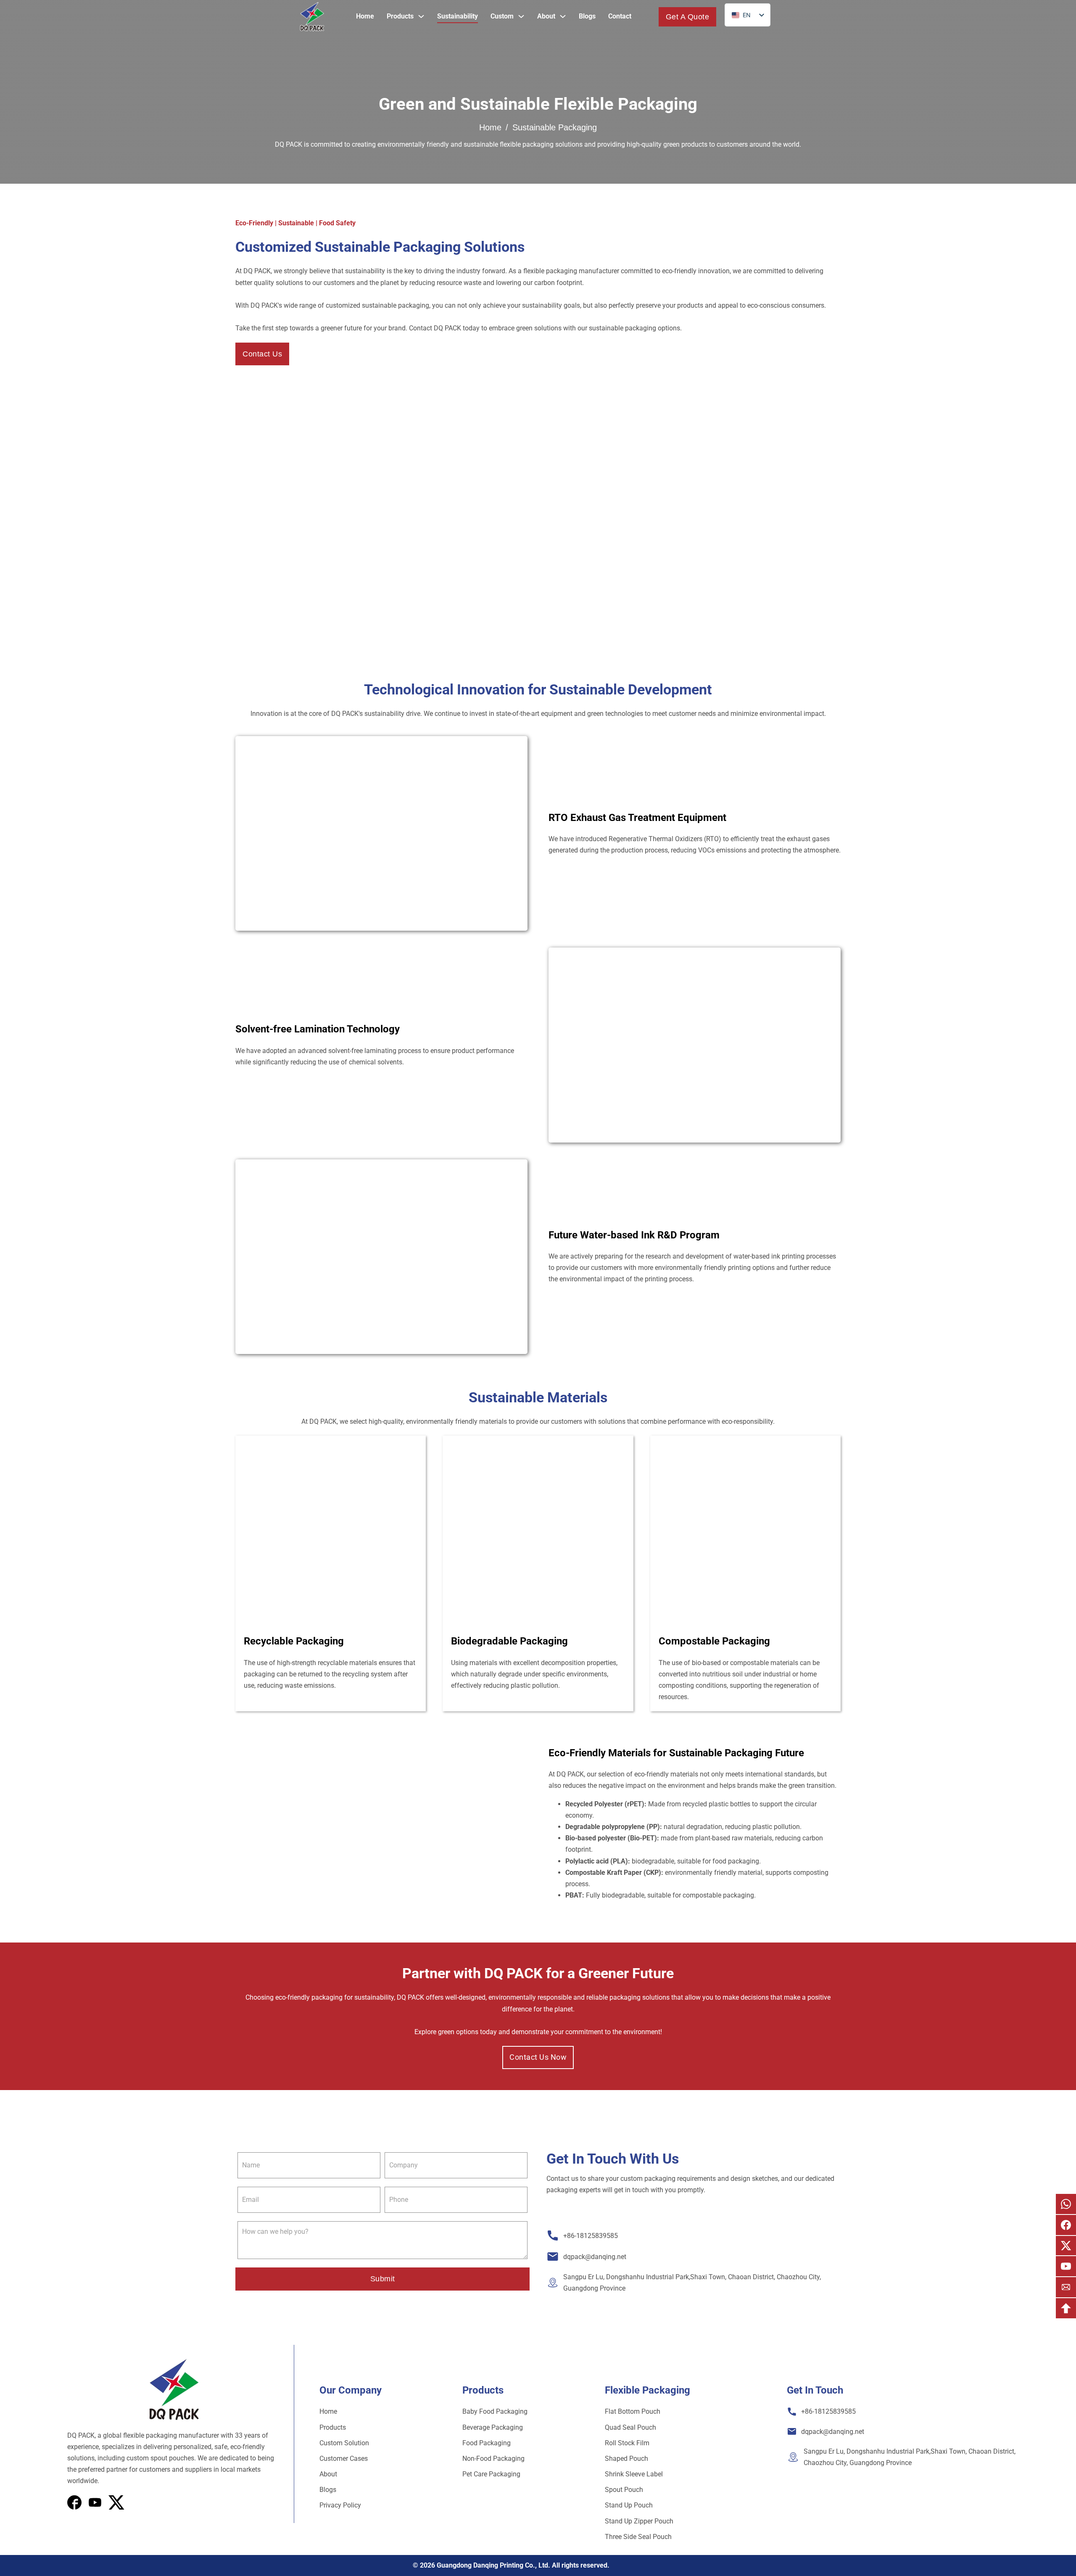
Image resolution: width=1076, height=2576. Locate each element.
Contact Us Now (538, 2057)
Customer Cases (344, 2459)
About (546, 16)
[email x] (1066, 2246)
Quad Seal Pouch (630, 2427)
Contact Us (262, 354)
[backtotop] (1066, 2308)
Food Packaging (487, 2443)
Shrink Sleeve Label (634, 2474)
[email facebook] (1066, 2225)
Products (400, 16)
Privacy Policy (340, 2505)
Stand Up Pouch (629, 2505)
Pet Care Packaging (491, 2474)
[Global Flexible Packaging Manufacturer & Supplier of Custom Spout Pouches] (174, 2390)
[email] (1066, 2287)
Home (365, 16)
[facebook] (74, 2502)
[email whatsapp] (1066, 2204)
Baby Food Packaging (495, 2411)
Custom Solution (344, 2443)
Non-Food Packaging (493, 2459)
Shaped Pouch (626, 2459)
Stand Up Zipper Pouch (639, 2521)
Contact (620, 16)
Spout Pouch (624, 2490)
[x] (95, 2502)
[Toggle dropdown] (421, 16)
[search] (645, 17)
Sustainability (458, 16)
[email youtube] (1066, 2266)
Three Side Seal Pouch (638, 2537)
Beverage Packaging (493, 2427)
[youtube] (116, 2502)
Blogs (587, 16)
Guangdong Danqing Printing (480, 2565)
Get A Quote (688, 17)
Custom (502, 16)
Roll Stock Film (627, 2443)
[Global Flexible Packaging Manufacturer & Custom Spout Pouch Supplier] (312, 17)
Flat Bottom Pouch (633, 2411)
